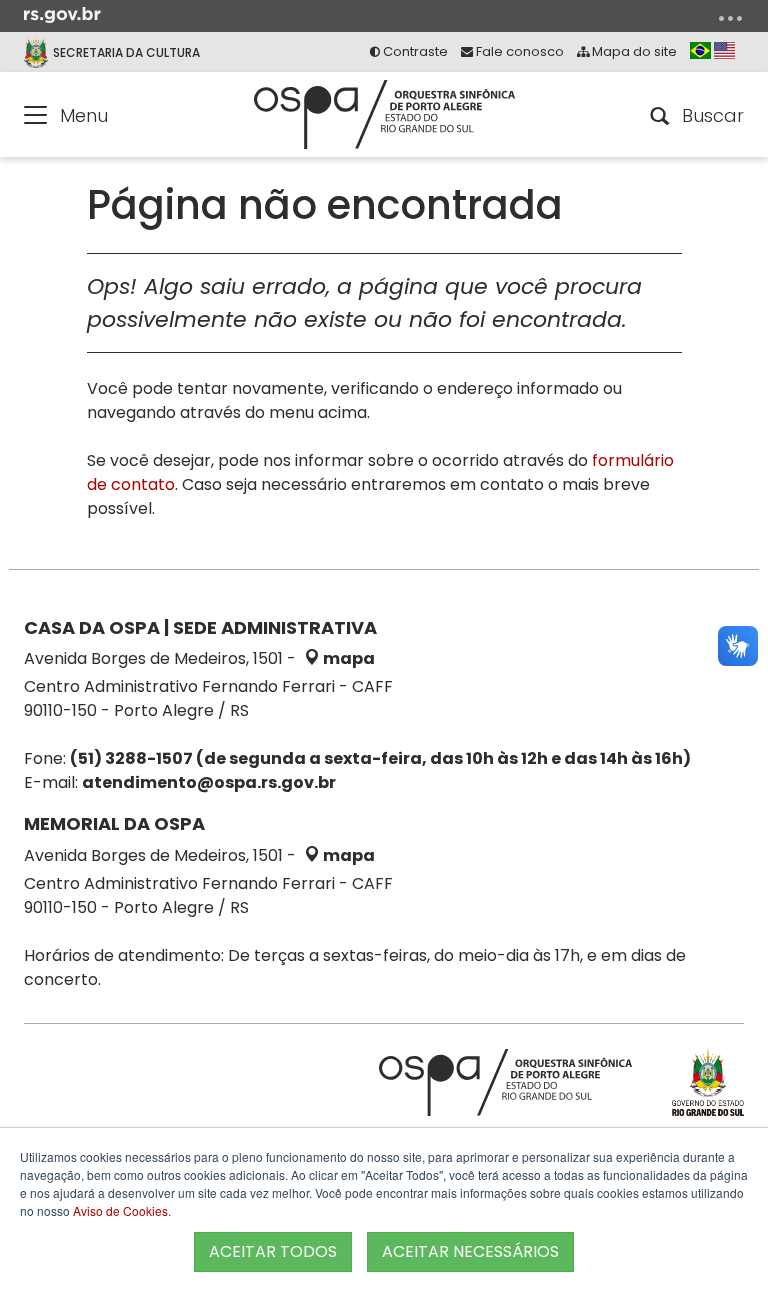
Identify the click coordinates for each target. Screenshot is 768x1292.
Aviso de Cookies (120, 1210)
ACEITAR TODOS (273, 1251)
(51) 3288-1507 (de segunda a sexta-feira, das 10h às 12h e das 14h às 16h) (380, 758)
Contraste (414, 51)
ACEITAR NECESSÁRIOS (470, 1251)
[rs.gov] (62, 14)
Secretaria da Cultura (126, 52)
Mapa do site (633, 51)
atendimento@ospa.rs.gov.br (209, 782)
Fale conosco (518, 51)
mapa (347, 658)
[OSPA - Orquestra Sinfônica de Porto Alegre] (384, 114)
